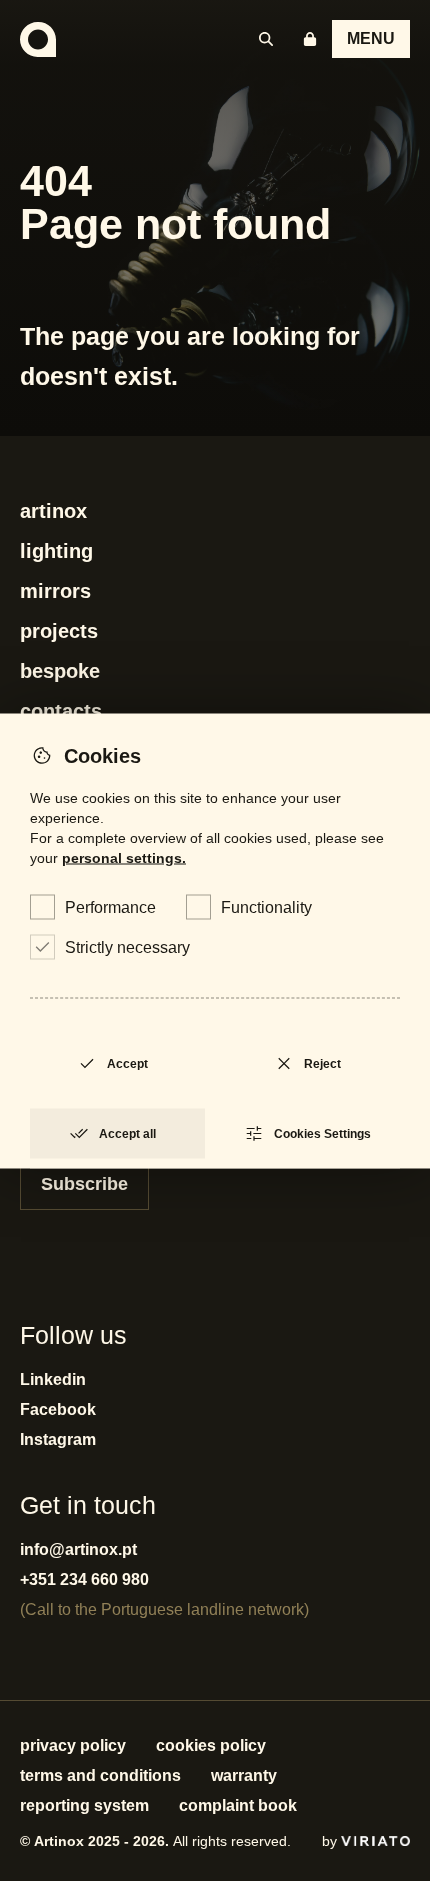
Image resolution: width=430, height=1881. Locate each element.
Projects (59, 631)
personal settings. (124, 857)
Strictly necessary (127, 946)
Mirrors (55, 591)
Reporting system (84, 1805)
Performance (110, 906)
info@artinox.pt (78, 1549)
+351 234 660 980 (84, 1579)
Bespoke (60, 671)
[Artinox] (38, 39)
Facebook (58, 1409)
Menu (371, 38)
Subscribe (84, 1184)
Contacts (61, 711)
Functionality (266, 906)
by (331, 1841)
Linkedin (53, 1379)
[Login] (310, 39)
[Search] (266, 39)
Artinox (53, 511)
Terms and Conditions (100, 1775)
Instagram (58, 1439)
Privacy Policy (73, 1745)
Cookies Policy (211, 1745)
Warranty (244, 1775)
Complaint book (238, 1805)
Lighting (56, 551)
